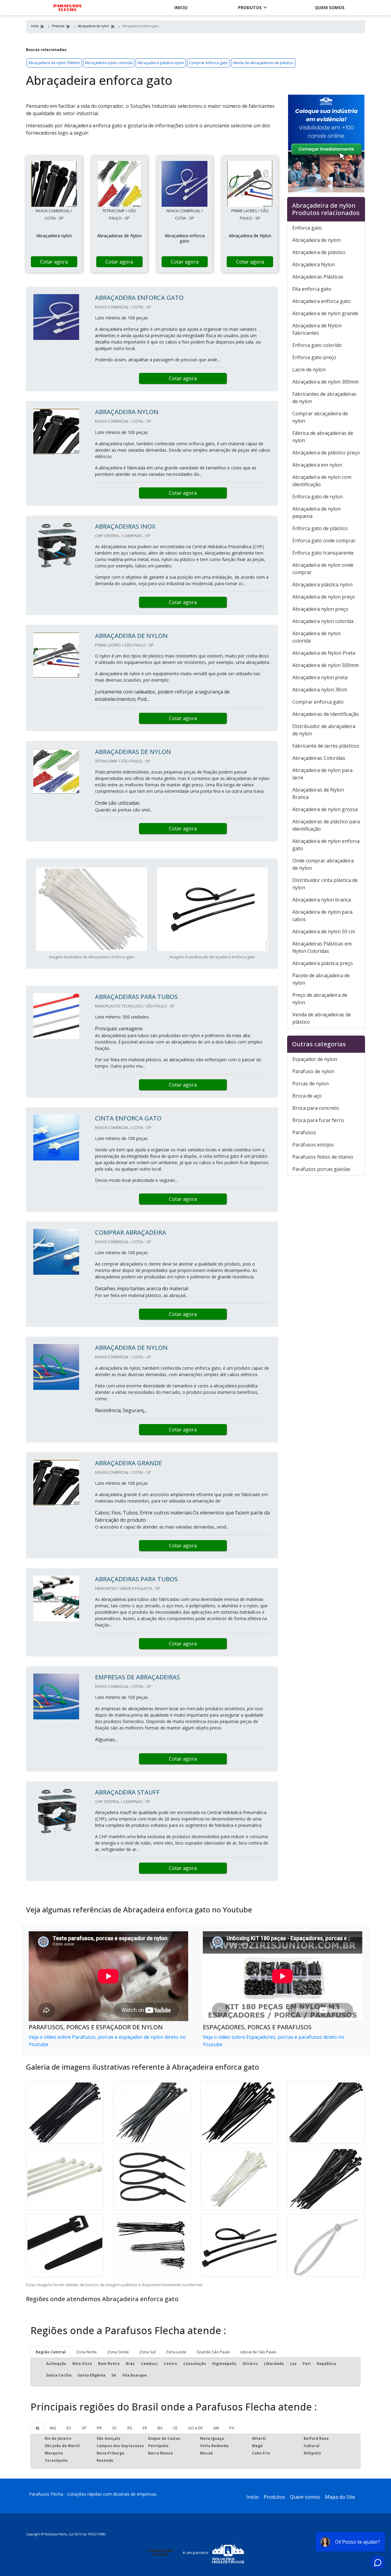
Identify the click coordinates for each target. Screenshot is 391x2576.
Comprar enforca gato (208, 63)
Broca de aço (307, 1096)
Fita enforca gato (312, 289)
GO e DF (195, 2428)
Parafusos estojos (313, 1145)
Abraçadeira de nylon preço (324, 597)
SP (84, 2428)
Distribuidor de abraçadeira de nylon (324, 730)
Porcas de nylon (311, 1084)
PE (145, 2428)
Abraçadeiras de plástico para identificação (326, 825)
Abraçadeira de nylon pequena (316, 512)
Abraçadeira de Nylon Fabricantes (317, 329)
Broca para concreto (316, 1108)
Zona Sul (147, 2352)
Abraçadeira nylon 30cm (320, 690)
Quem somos (330, 7)
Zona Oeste (118, 2352)
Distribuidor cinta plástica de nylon (325, 884)
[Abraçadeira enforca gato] (54, 184)
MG (53, 2428)
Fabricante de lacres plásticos (326, 746)
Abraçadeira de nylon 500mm (54, 63)
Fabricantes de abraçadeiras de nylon (324, 398)
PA (232, 2428)
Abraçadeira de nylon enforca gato (326, 845)
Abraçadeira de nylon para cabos (322, 916)
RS (130, 2428)
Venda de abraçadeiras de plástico (263, 63)
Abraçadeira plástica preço (323, 963)
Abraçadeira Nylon (314, 264)
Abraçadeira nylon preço (320, 609)
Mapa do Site (340, 2497)
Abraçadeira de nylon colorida (316, 637)
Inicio (181, 7)
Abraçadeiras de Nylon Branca (318, 793)
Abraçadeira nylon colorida (109, 63)
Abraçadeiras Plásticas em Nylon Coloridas (322, 947)
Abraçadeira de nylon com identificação (322, 481)
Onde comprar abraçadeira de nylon (323, 864)
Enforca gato (307, 228)
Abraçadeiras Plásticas (318, 277)
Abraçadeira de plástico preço (326, 453)
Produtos (250, 7)
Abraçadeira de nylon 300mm (325, 382)
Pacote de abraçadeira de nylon (321, 979)
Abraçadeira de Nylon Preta (324, 653)
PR (99, 2428)
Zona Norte (86, 2352)
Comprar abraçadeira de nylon (320, 417)
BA (160, 2428)
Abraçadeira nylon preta (320, 677)
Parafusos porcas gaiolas (321, 1169)
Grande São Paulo (213, 2352)
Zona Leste (176, 2352)
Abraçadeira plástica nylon (161, 63)
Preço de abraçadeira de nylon (320, 999)
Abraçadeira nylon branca (322, 900)
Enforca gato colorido (317, 345)
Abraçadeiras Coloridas (319, 758)
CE (175, 2428)
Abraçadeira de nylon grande (325, 313)
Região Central (51, 2352)
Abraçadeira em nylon (317, 465)
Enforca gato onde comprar (324, 541)
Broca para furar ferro (318, 1120)
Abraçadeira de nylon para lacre (322, 774)
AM (216, 2428)
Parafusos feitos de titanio (323, 1157)
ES (69, 2428)
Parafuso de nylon (313, 1071)
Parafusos (304, 1132)
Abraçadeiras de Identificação (326, 714)
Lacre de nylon (309, 370)
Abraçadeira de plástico (319, 252)
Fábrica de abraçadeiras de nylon (323, 437)
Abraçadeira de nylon (316, 240)
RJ (38, 2428)
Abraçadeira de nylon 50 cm (324, 931)
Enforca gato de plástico (320, 528)
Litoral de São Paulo (258, 2352)
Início (253, 2497)
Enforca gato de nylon (318, 497)
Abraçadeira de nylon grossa (325, 809)
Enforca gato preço (314, 357)
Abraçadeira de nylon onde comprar (323, 569)
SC (115, 2428)
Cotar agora (54, 262)
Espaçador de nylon (315, 1059)
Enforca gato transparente (323, 553)
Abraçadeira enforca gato (322, 301)
